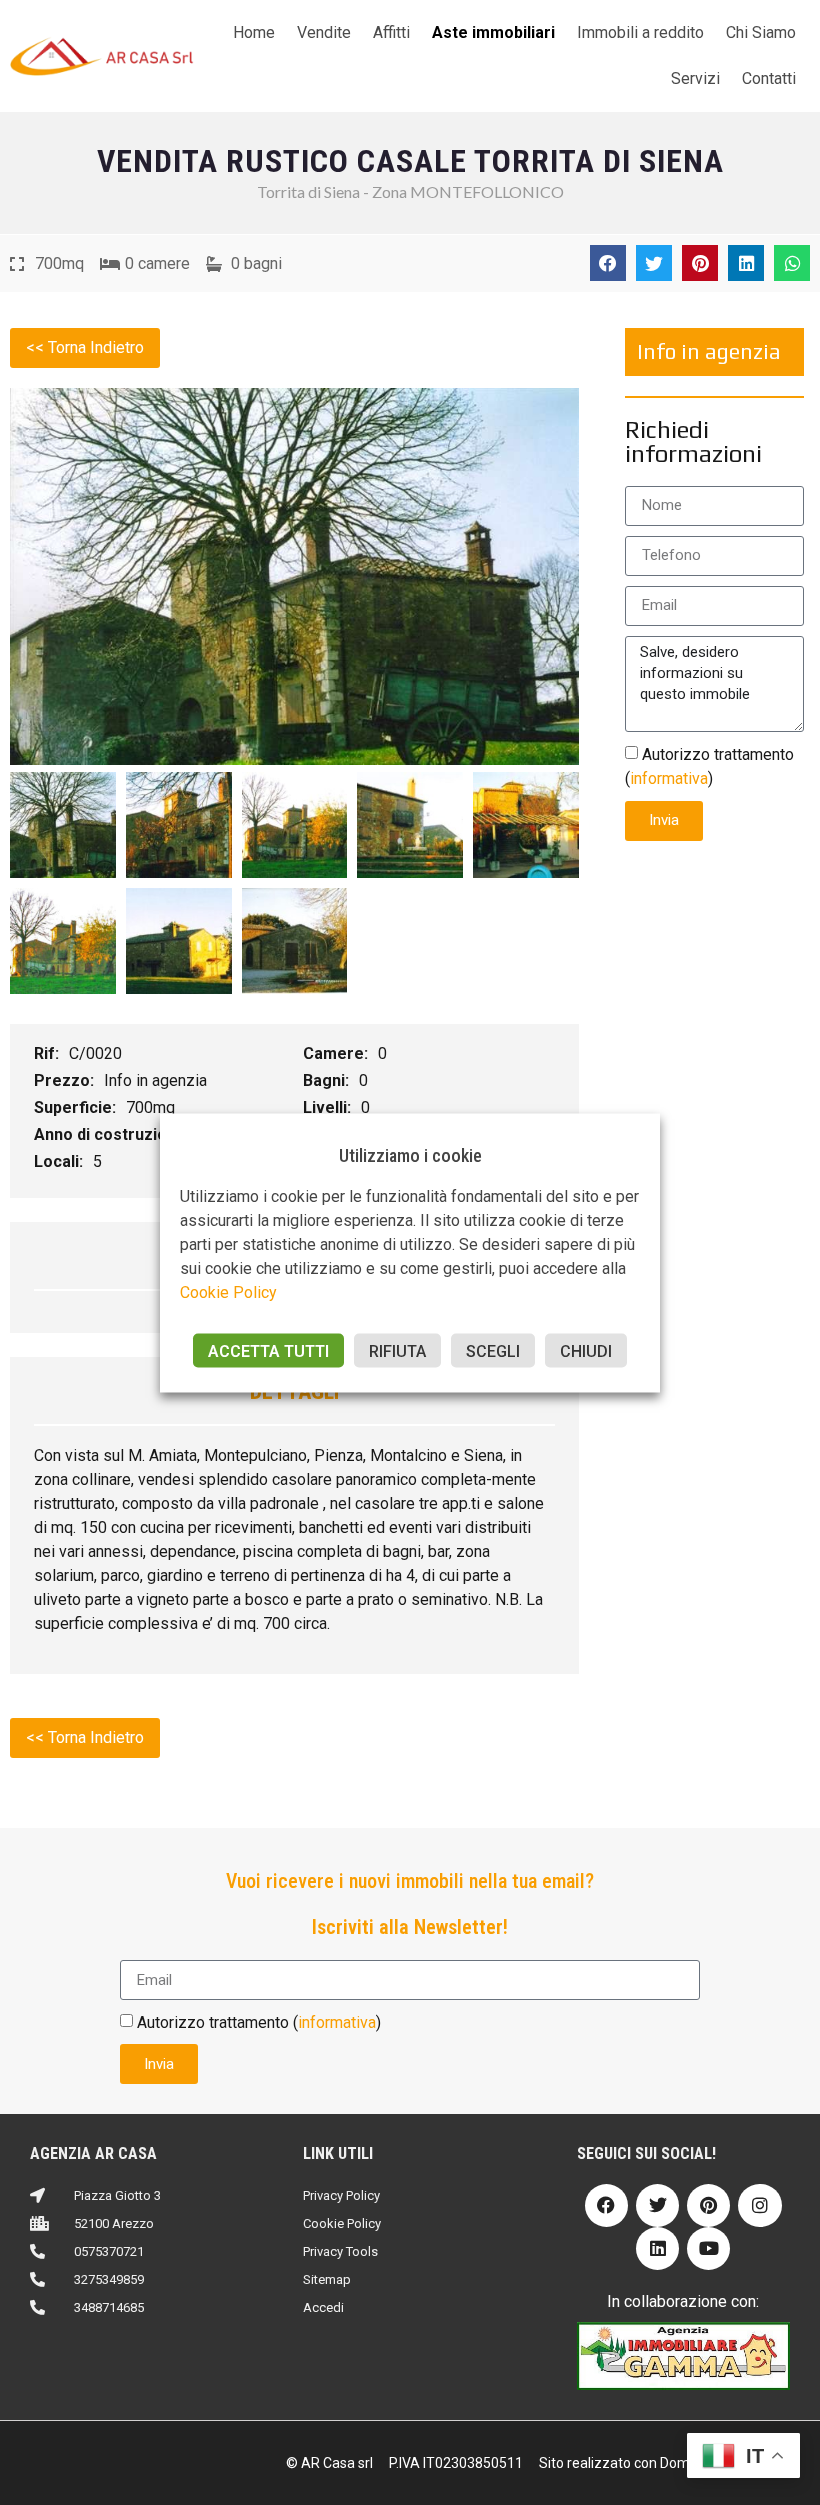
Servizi (695, 78)
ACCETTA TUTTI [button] (268, 1350)
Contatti (769, 78)
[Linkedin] (657, 2248)
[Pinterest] (708, 2205)
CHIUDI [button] (586, 1350)
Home (254, 32)
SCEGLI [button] (493, 1350)
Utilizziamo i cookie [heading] (410, 1154)
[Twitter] (657, 2205)
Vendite (324, 32)
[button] (608, 263)
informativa (669, 777)
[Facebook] (606, 2205)
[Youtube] (708, 2248)
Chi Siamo (761, 32)
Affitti (391, 32)
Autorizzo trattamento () (259, 2022)
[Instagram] (759, 2205)
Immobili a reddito (640, 32)
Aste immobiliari (493, 32)
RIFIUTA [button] (397, 1350)
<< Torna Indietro (85, 347)
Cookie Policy (228, 1291)
